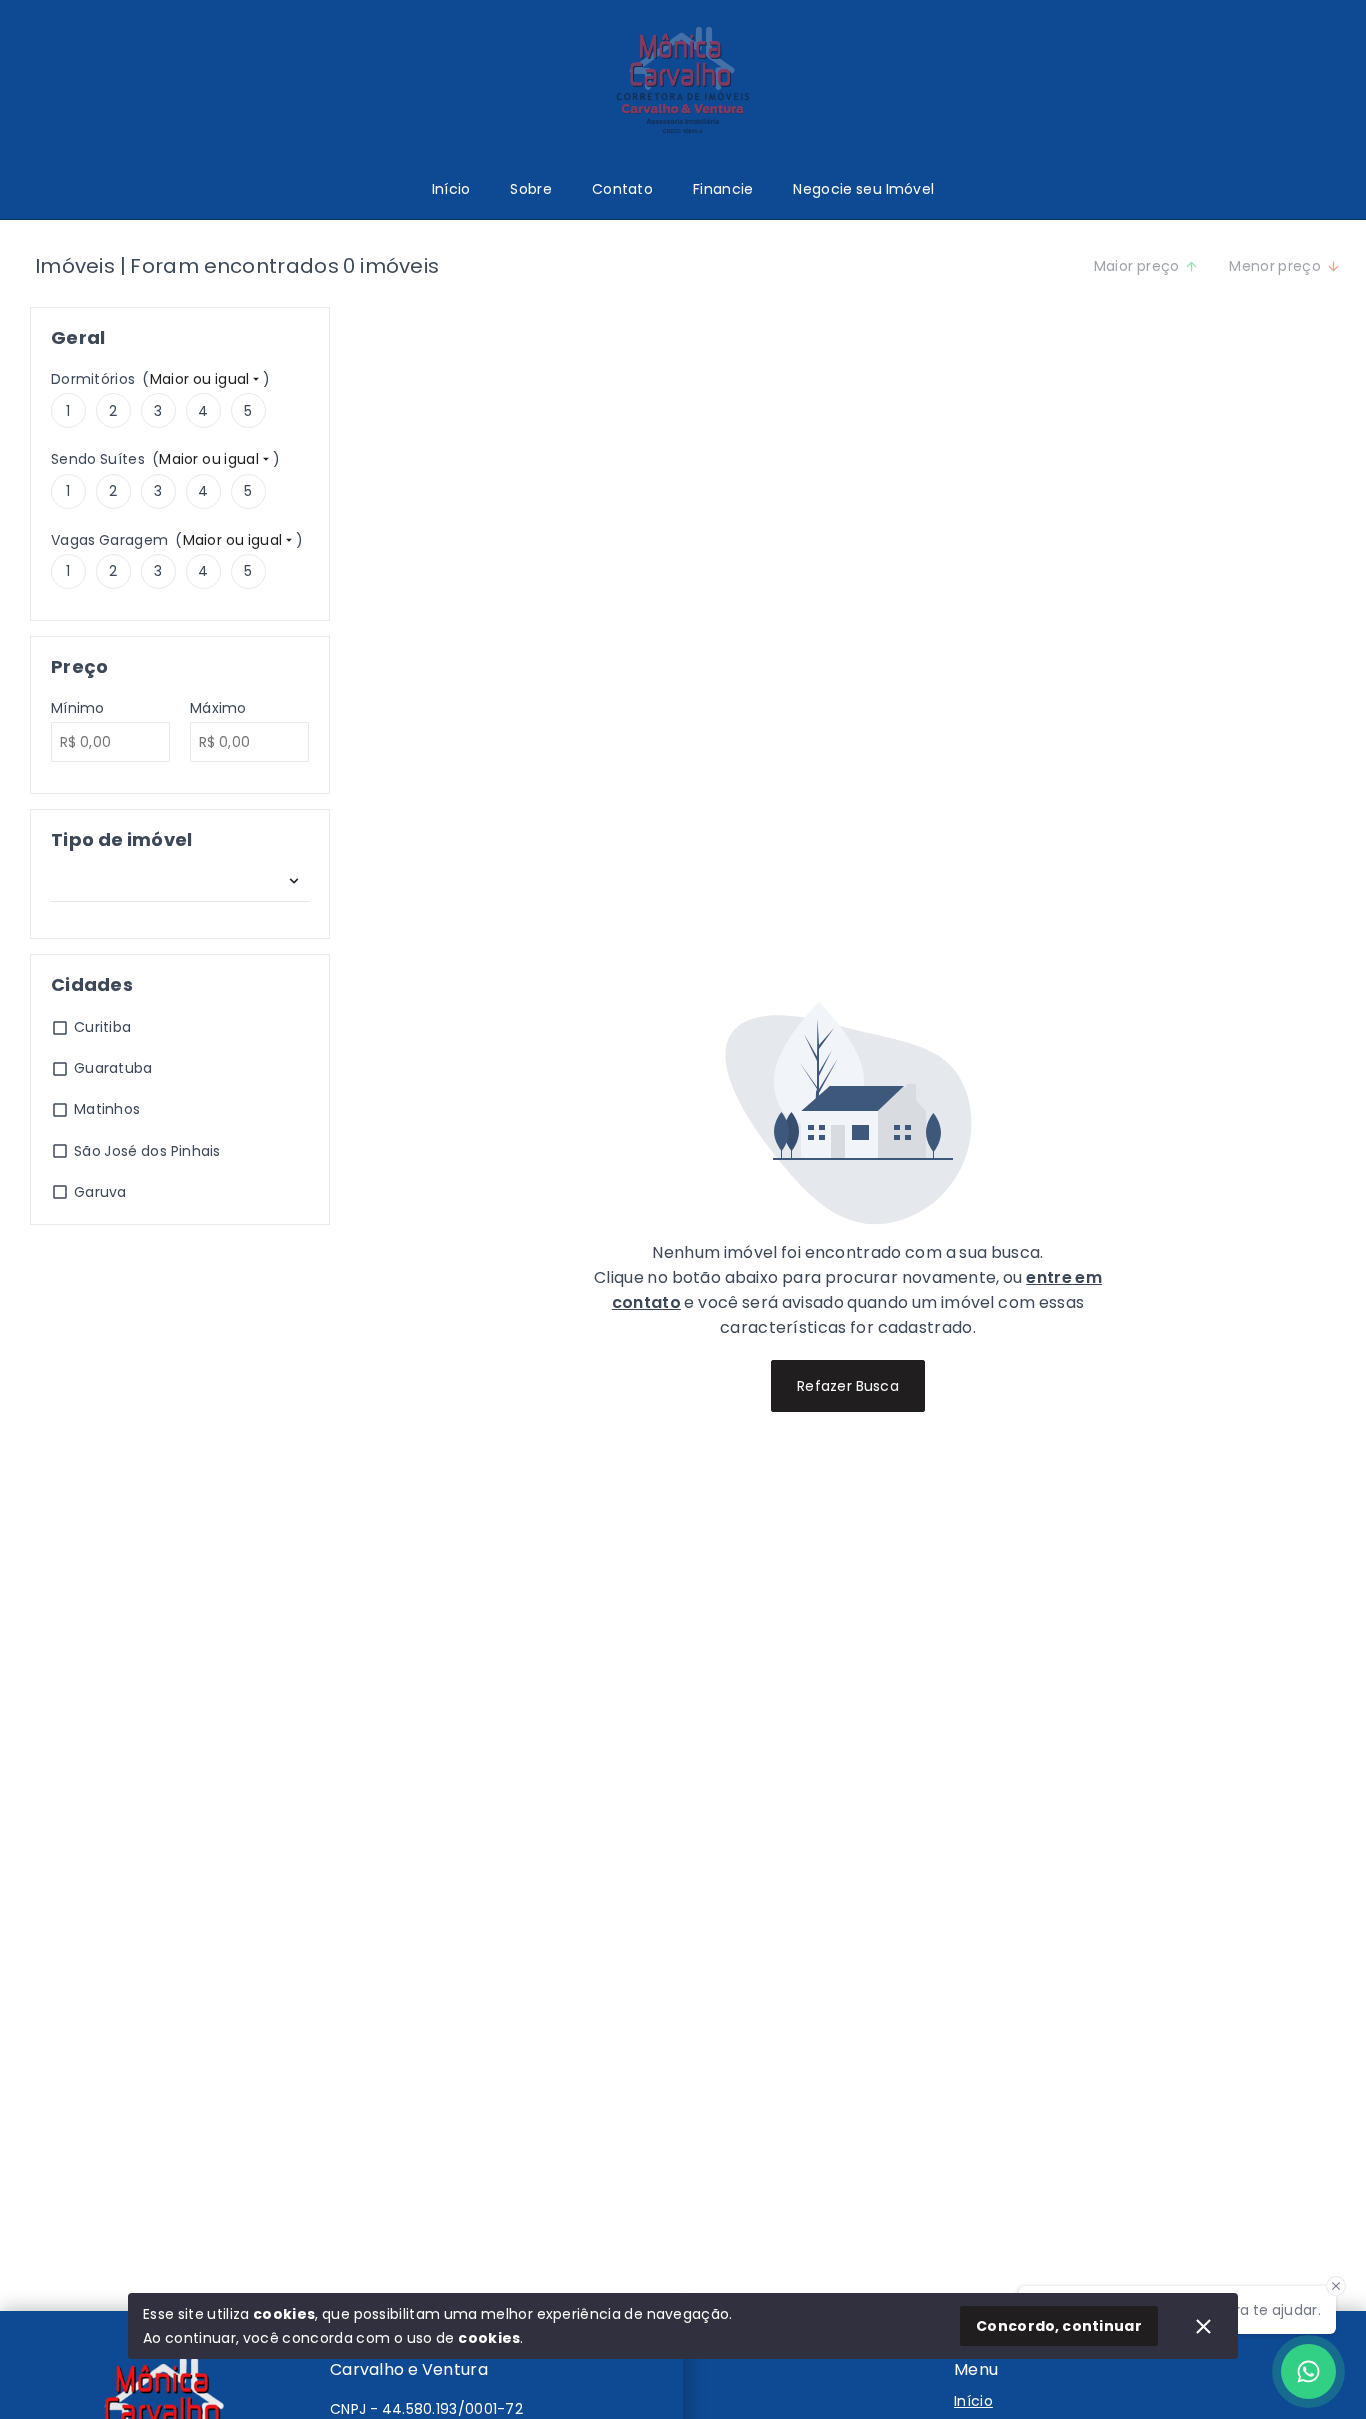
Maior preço (1137, 266)
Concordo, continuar (1059, 2326)
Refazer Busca (848, 1386)
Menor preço (1275, 266)
